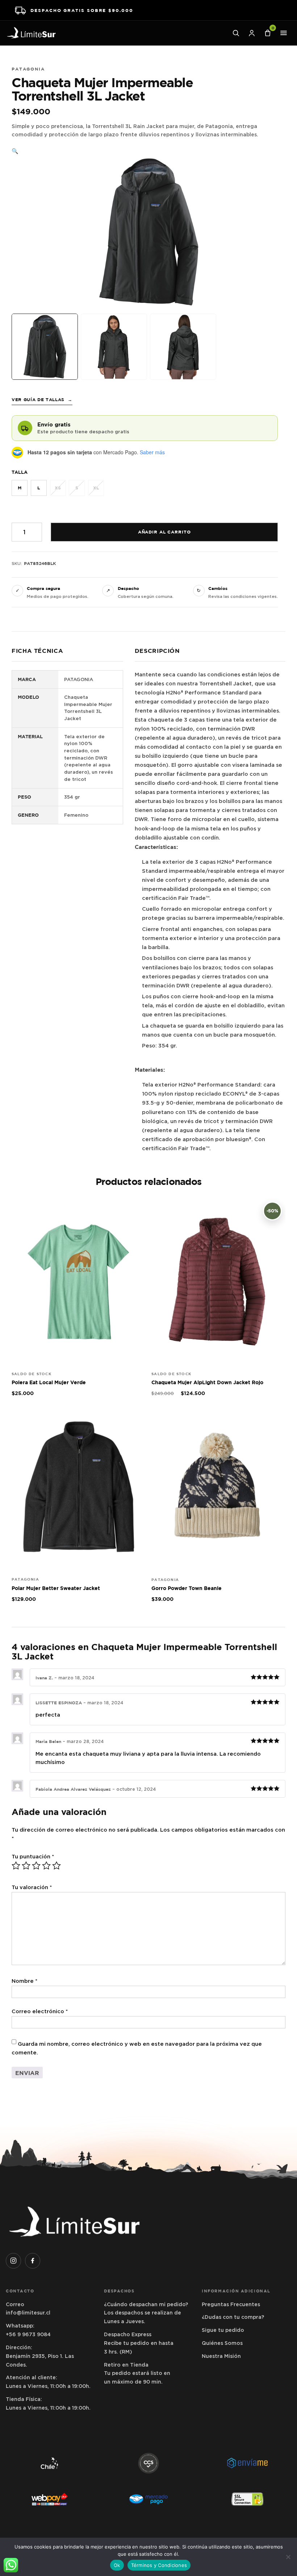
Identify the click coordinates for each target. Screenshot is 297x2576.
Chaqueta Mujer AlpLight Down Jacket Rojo (207, 1382)
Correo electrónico (40, 2011)
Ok (117, 2565)
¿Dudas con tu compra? (233, 2317)
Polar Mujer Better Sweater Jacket (56, 1588)
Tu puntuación (33, 1857)
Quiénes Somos (222, 2343)
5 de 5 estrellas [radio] (57, 1866)
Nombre (24, 1981)
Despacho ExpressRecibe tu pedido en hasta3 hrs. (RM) (139, 2343)
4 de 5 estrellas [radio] (46, 1866)
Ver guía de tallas (42, 400)
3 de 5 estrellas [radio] (36, 1866)
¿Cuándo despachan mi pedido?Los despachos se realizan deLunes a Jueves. (146, 2313)
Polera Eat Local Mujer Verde (49, 1382)
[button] (15, 151)
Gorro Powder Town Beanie (187, 1588)
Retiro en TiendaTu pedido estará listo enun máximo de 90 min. (137, 2373)
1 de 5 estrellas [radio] (16, 1866)
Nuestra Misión (221, 2356)
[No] (288, 2557)
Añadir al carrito (164, 532)
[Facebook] (33, 2261)
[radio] (20, 488)
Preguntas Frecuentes (231, 2304)
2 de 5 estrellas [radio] (26, 1866)
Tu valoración (32, 1887)
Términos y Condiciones (159, 2565)
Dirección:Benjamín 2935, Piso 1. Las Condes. (40, 2356)
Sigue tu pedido (223, 2330)
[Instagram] (13, 2261)
